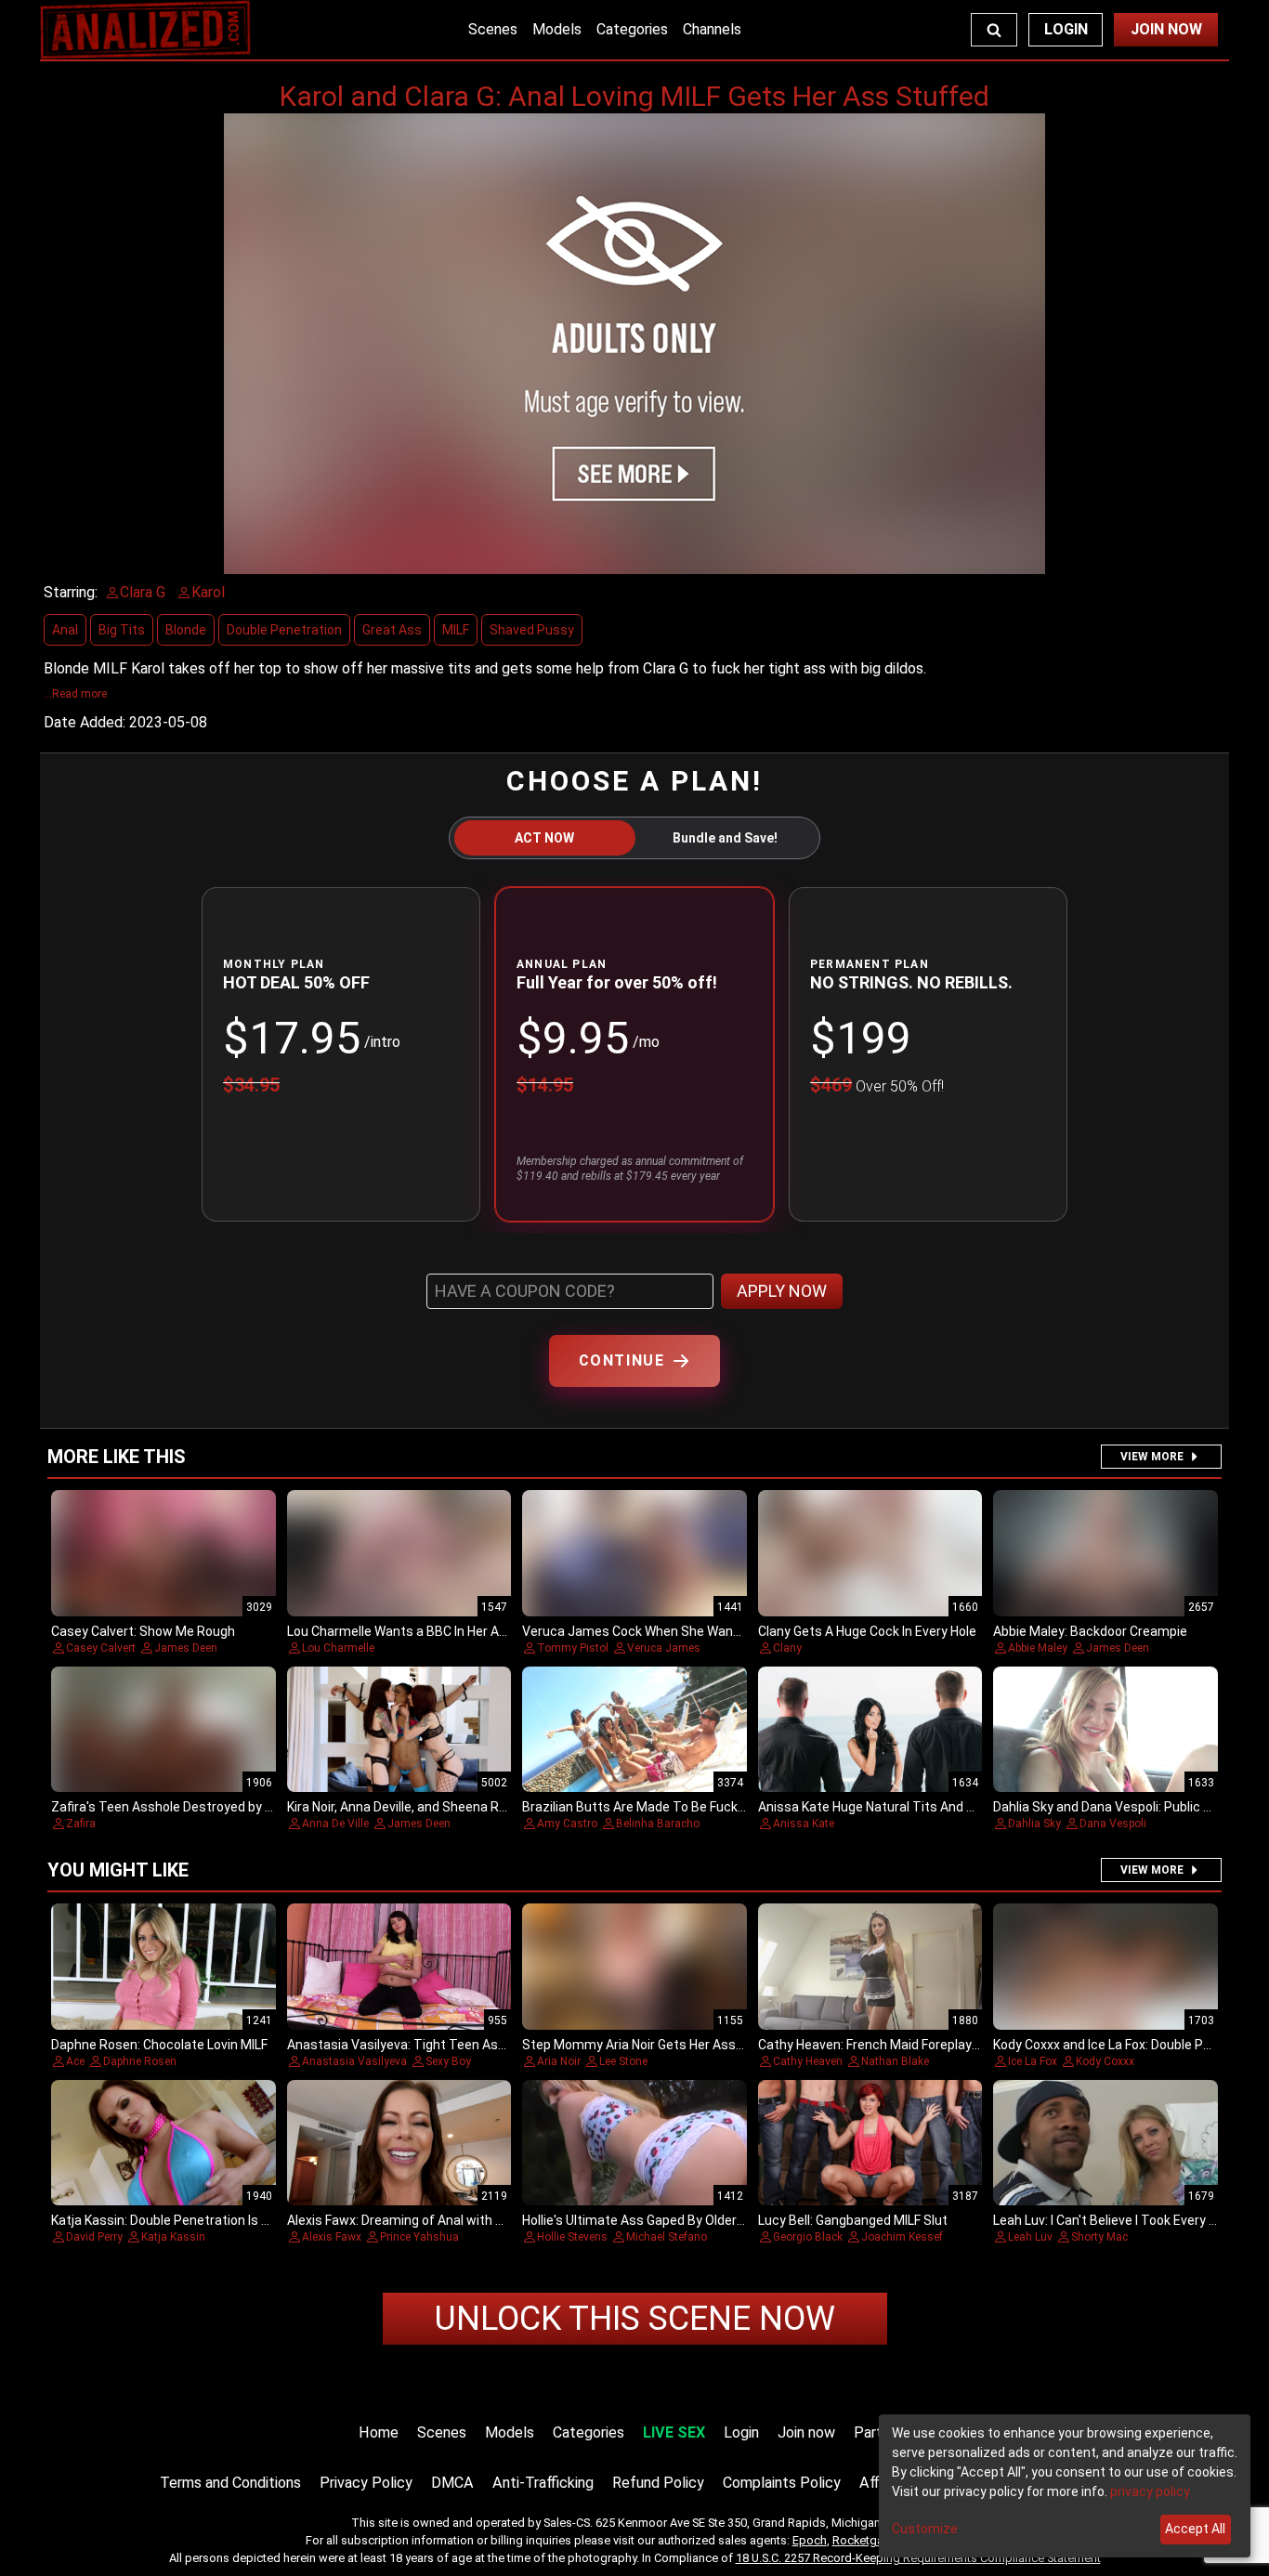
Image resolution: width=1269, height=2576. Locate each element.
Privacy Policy (366, 2483)
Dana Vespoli (1113, 1824)
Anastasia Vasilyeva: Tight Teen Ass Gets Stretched (444, 2045)
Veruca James (664, 1648)
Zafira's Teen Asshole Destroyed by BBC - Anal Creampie (219, 1807)
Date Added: (85, 722)
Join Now (1166, 29)
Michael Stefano (667, 2237)
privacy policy (1150, 2491)
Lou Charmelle (338, 1648)
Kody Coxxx (1105, 2061)
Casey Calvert (101, 1648)
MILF (456, 630)
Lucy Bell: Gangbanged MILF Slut (853, 2220)
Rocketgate (863, 2540)
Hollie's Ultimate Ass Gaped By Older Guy (642, 2220)
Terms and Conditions (230, 2483)
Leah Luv (1030, 2237)
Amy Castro (567, 1824)
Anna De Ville (335, 1824)
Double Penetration (284, 630)
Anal (65, 630)
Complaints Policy (782, 2483)
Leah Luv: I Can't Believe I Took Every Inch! (1115, 2220)
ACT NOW (544, 838)
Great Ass (392, 630)
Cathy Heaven (808, 2061)
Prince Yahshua (419, 2237)
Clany (787, 1648)
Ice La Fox (1033, 2061)
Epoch (810, 2540)
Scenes (493, 29)
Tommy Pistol (573, 1648)
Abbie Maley (1038, 1648)
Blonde (186, 630)
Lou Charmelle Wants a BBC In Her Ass (400, 1631)
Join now (806, 2432)
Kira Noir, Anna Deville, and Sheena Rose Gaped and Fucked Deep (477, 1807)
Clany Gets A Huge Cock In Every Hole (867, 1631)
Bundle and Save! (725, 838)
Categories (632, 29)
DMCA (452, 2483)
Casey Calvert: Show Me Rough (143, 1631)
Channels (712, 29)
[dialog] (1065, 2486)
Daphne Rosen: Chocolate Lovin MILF (159, 2045)
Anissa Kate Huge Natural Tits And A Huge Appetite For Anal (935, 1807)
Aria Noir (559, 2061)
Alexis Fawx (332, 2237)
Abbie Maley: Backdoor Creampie (1090, 1631)
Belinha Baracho (658, 1824)
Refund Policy (658, 2483)
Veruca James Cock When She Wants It (640, 1631)
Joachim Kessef (902, 2237)
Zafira (81, 1824)
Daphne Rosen (140, 2061)
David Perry (94, 2237)
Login (1066, 29)
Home (379, 2432)
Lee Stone (623, 2061)
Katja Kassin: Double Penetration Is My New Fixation (204, 2220)
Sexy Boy (448, 2061)
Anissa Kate (804, 1824)
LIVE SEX (674, 2432)
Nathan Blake (895, 2061)
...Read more (75, 694)
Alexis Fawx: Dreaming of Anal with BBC (404, 2220)
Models (557, 29)
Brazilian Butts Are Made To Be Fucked (637, 1807)
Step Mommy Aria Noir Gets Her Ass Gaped (649, 2045)
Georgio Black (808, 2237)
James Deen (186, 1648)
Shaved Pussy (532, 630)
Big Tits (122, 630)
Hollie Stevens (572, 2237)
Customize (925, 2529)
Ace (75, 2061)
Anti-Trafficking (543, 2483)
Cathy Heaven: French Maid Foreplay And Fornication (913, 2045)
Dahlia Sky (1034, 1824)
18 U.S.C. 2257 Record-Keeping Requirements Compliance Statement (918, 2558)
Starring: (71, 592)
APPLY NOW (782, 1291)
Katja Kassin (173, 2237)
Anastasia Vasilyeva (354, 2061)
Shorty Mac (1099, 2237)
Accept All (1195, 2529)
